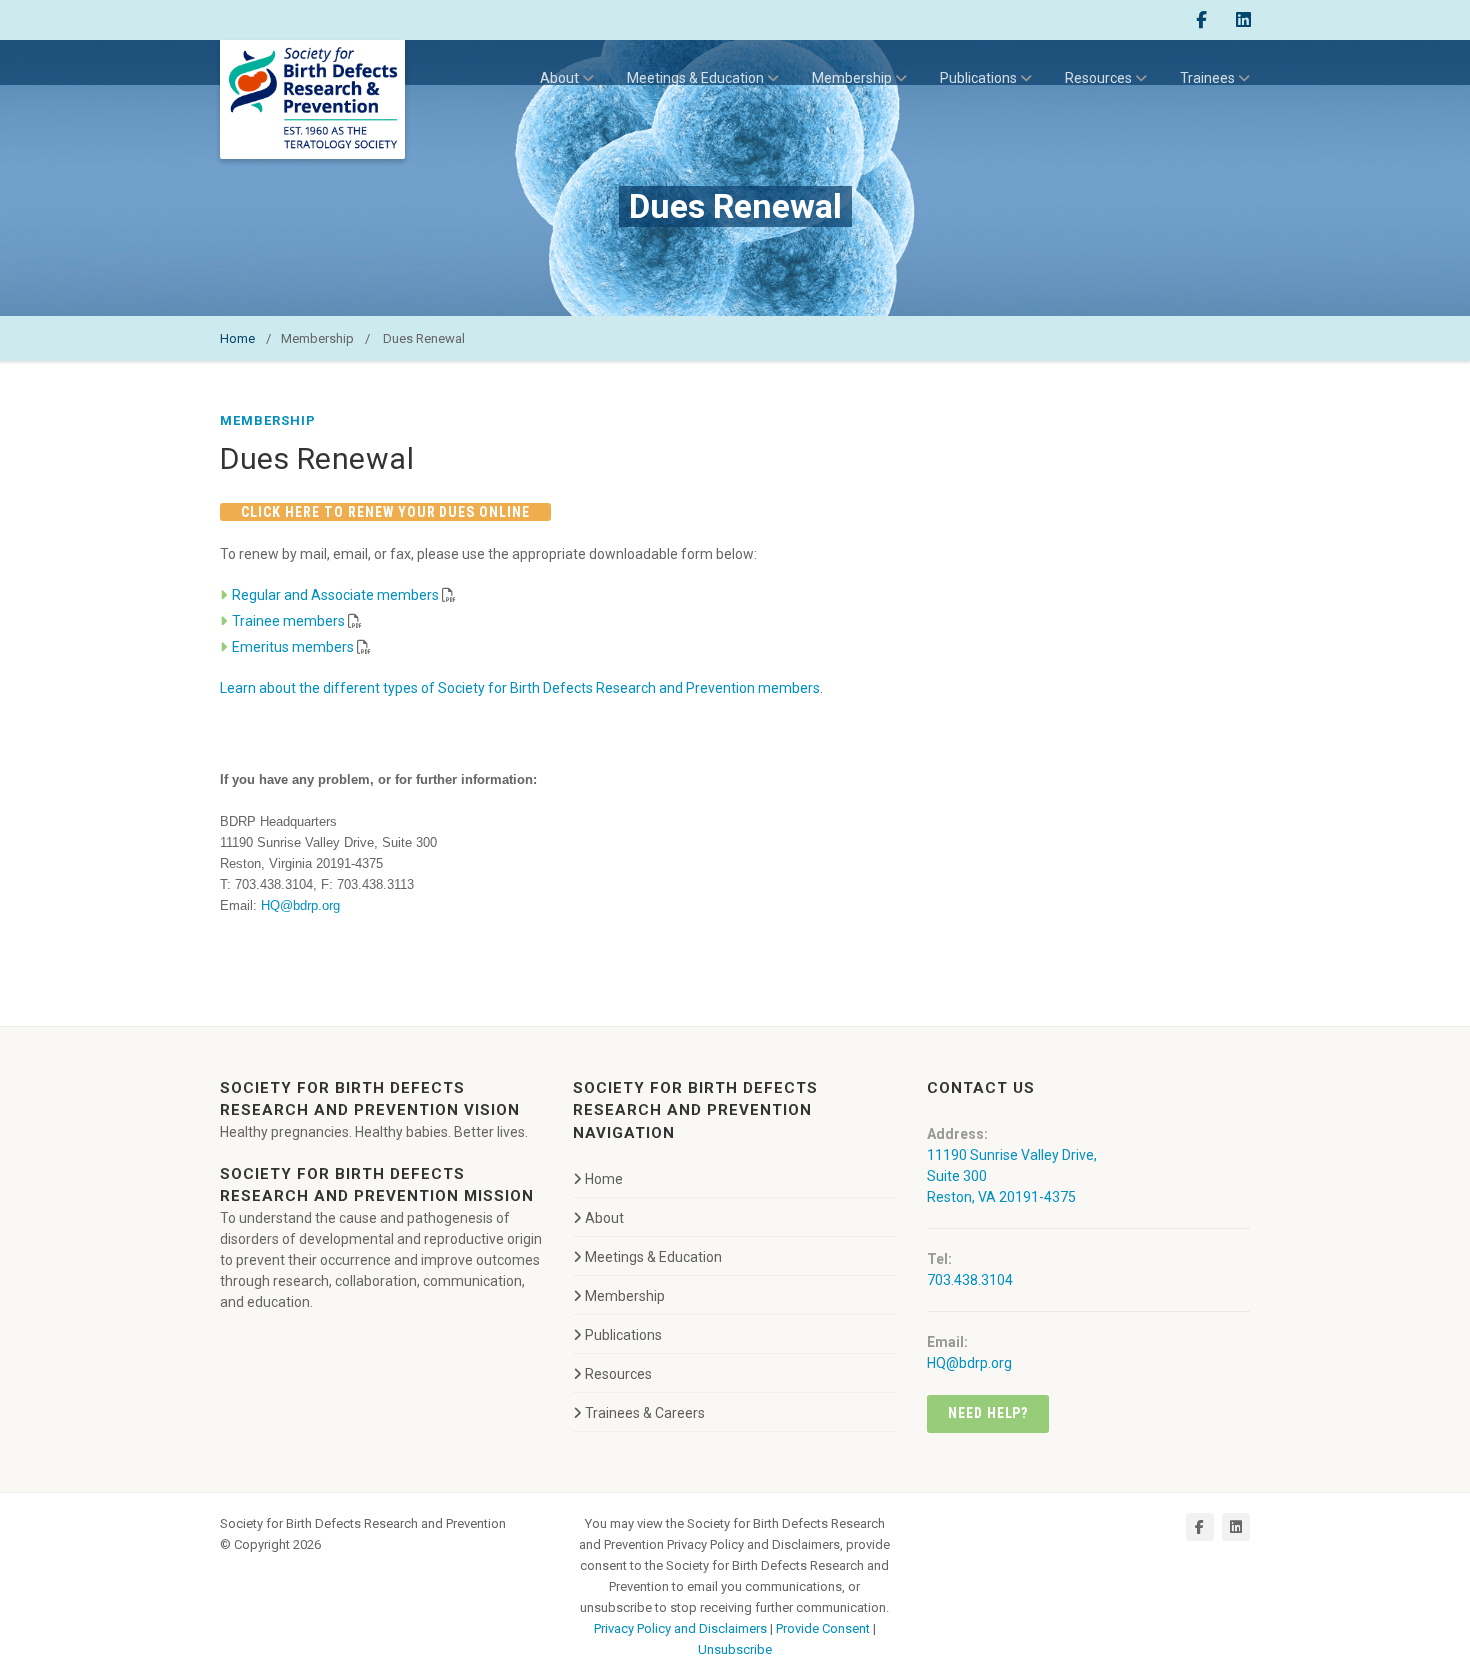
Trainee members (288, 621)
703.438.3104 (970, 1280)
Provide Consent (823, 1628)
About (559, 78)
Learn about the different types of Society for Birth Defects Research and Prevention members (520, 688)
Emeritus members (293, 647)
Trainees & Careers (645, 1413)
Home (237, 338)
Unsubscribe (735, 1649)
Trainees (1207, 78)
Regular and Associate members (335, 595)
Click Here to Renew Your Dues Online (385, 512)
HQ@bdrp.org (300, 905)
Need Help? (988, 1413)
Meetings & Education (695, 78)
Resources (1098, 78)
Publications (978, 78)
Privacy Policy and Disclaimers (680, 1628)
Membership (852, 78)
